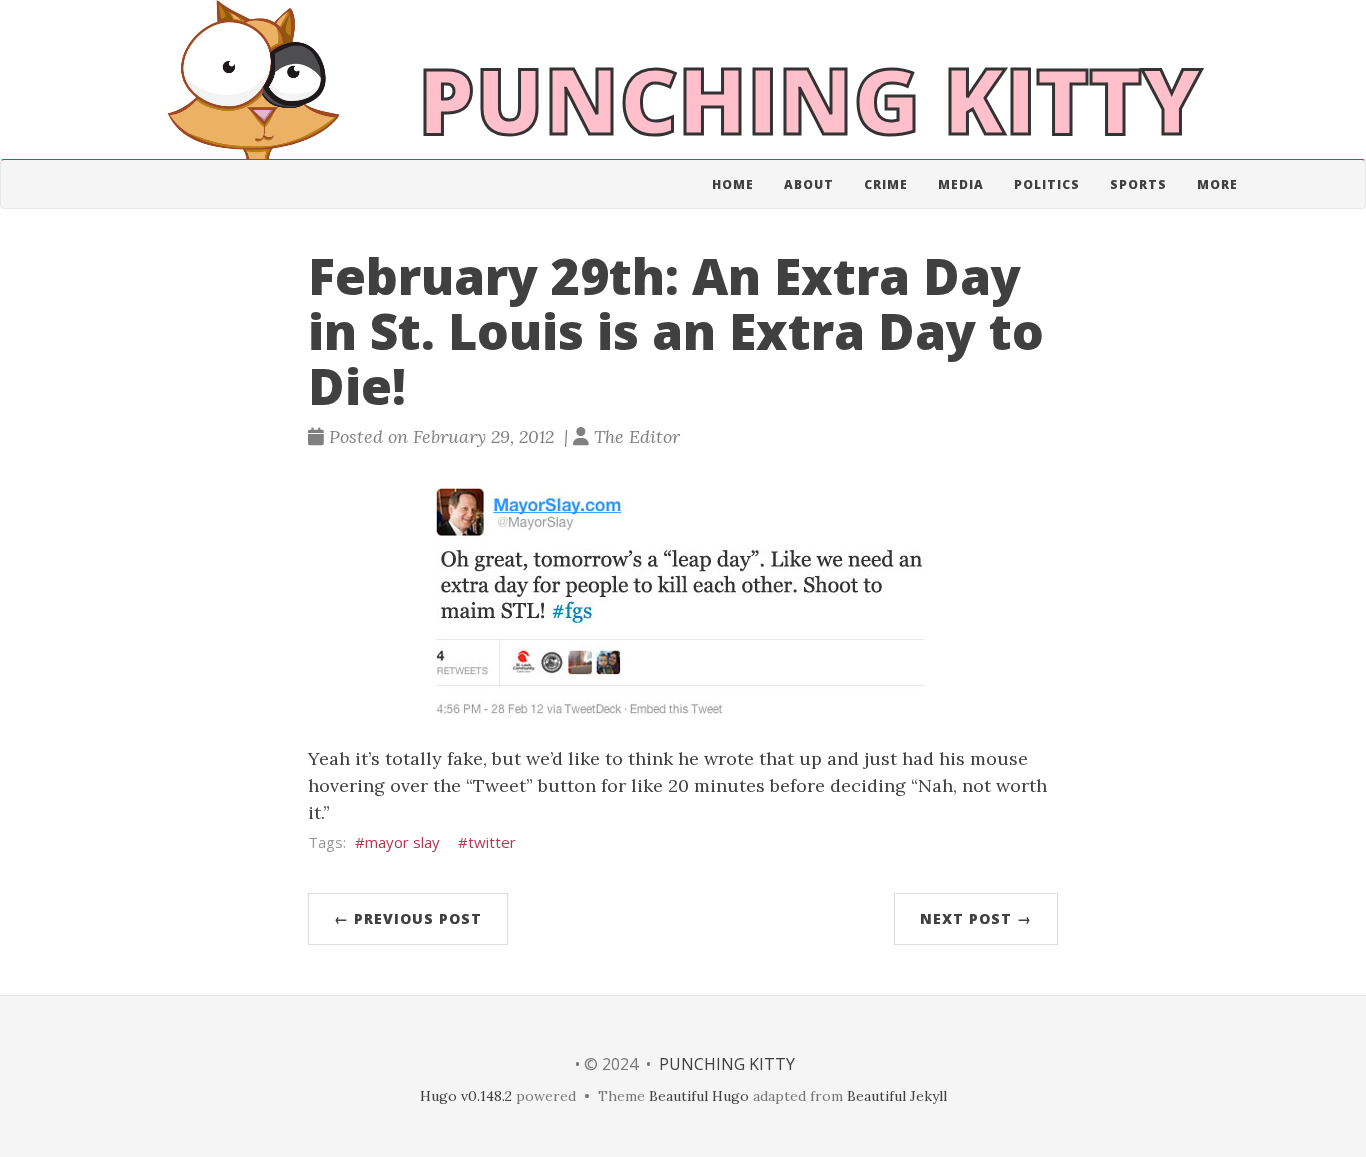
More (1217, 184)
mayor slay (402, 842)
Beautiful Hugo (699, 1096)
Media (961, 184)
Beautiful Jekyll (897, 1096)
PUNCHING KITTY (727, 1064)
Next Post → (976, 918)
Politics (1047, 184)
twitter (492, 842)
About (809, 184)
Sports (1138, 184)
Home (733, 184)
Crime (886, 184)
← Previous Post (408, 918)
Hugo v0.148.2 (466, 1096)
